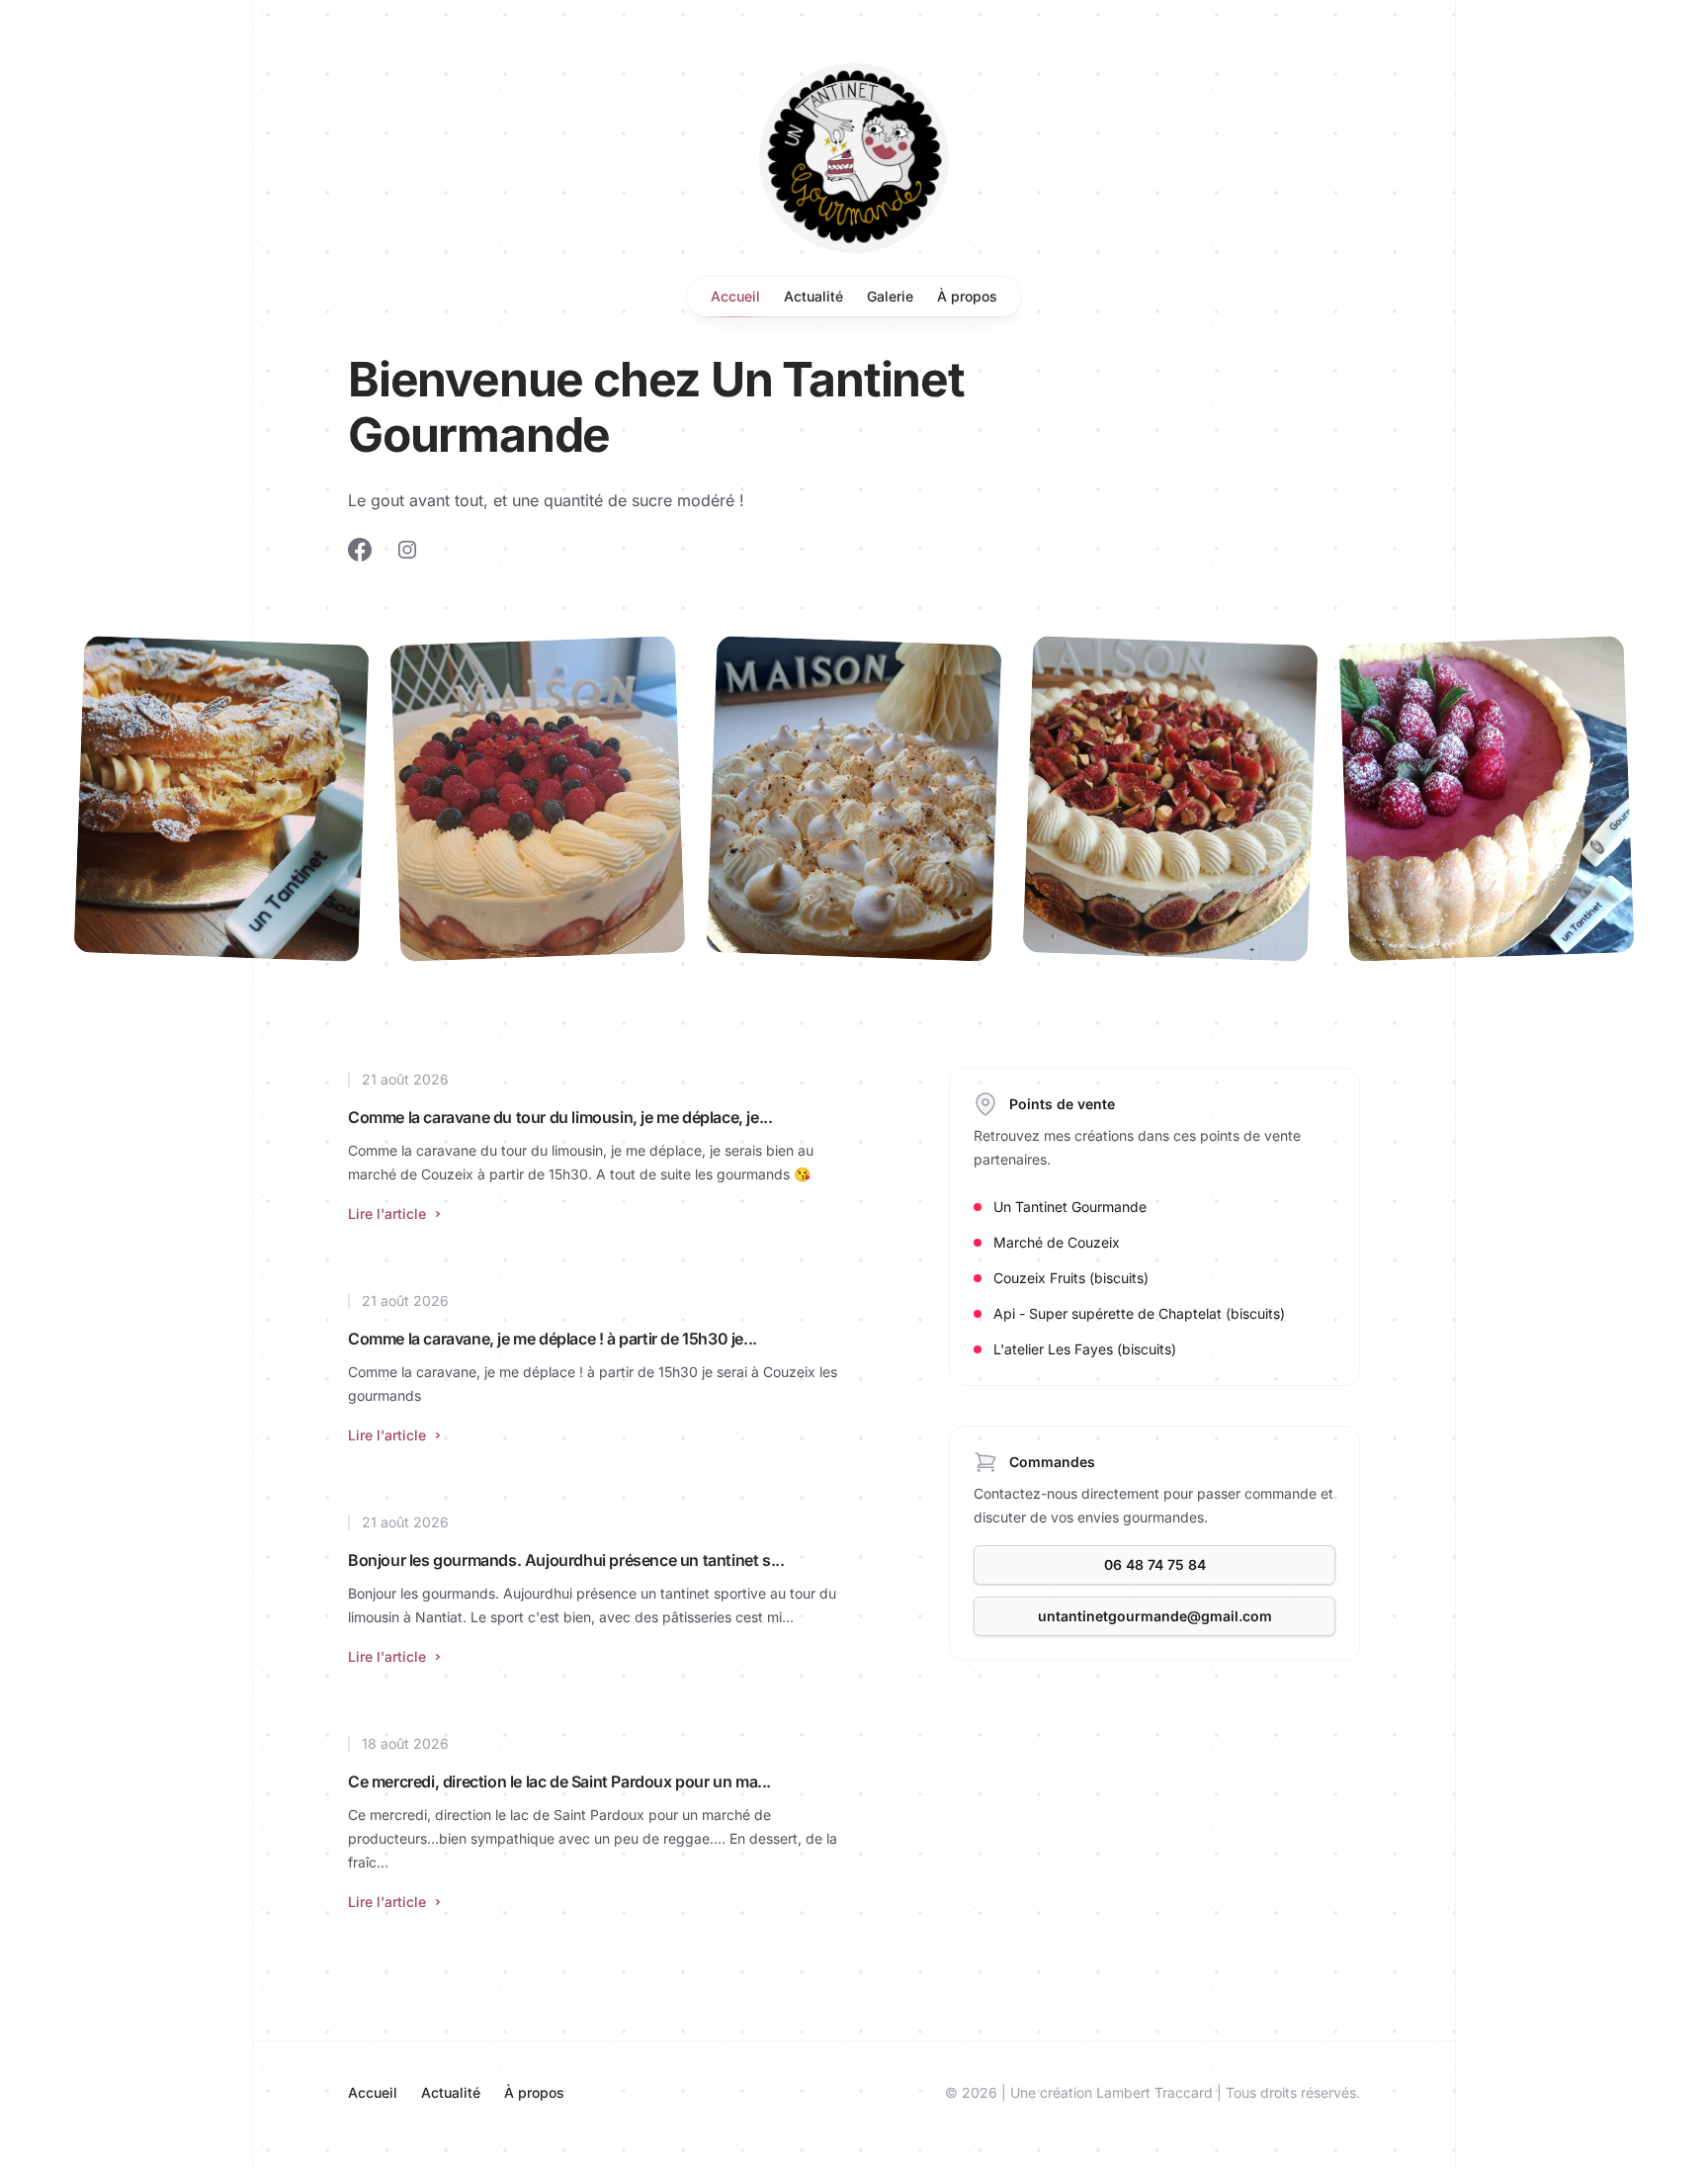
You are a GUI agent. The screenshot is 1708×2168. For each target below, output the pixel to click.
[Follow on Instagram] (407, 550)
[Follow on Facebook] (360, 550)
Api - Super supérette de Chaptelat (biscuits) (1139, 1313)
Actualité (813, 296)
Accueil (735, 296)
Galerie (890, 296)
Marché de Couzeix (1057, 1242)
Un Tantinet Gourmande (1070, 1207)
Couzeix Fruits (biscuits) (1071, 1278)
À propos (967, 296)
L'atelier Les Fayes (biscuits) (1085, 1349)
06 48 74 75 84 (1155, 1564)
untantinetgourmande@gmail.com (1155, 1616)
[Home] (854, 158)
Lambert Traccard (1154, 2092)
